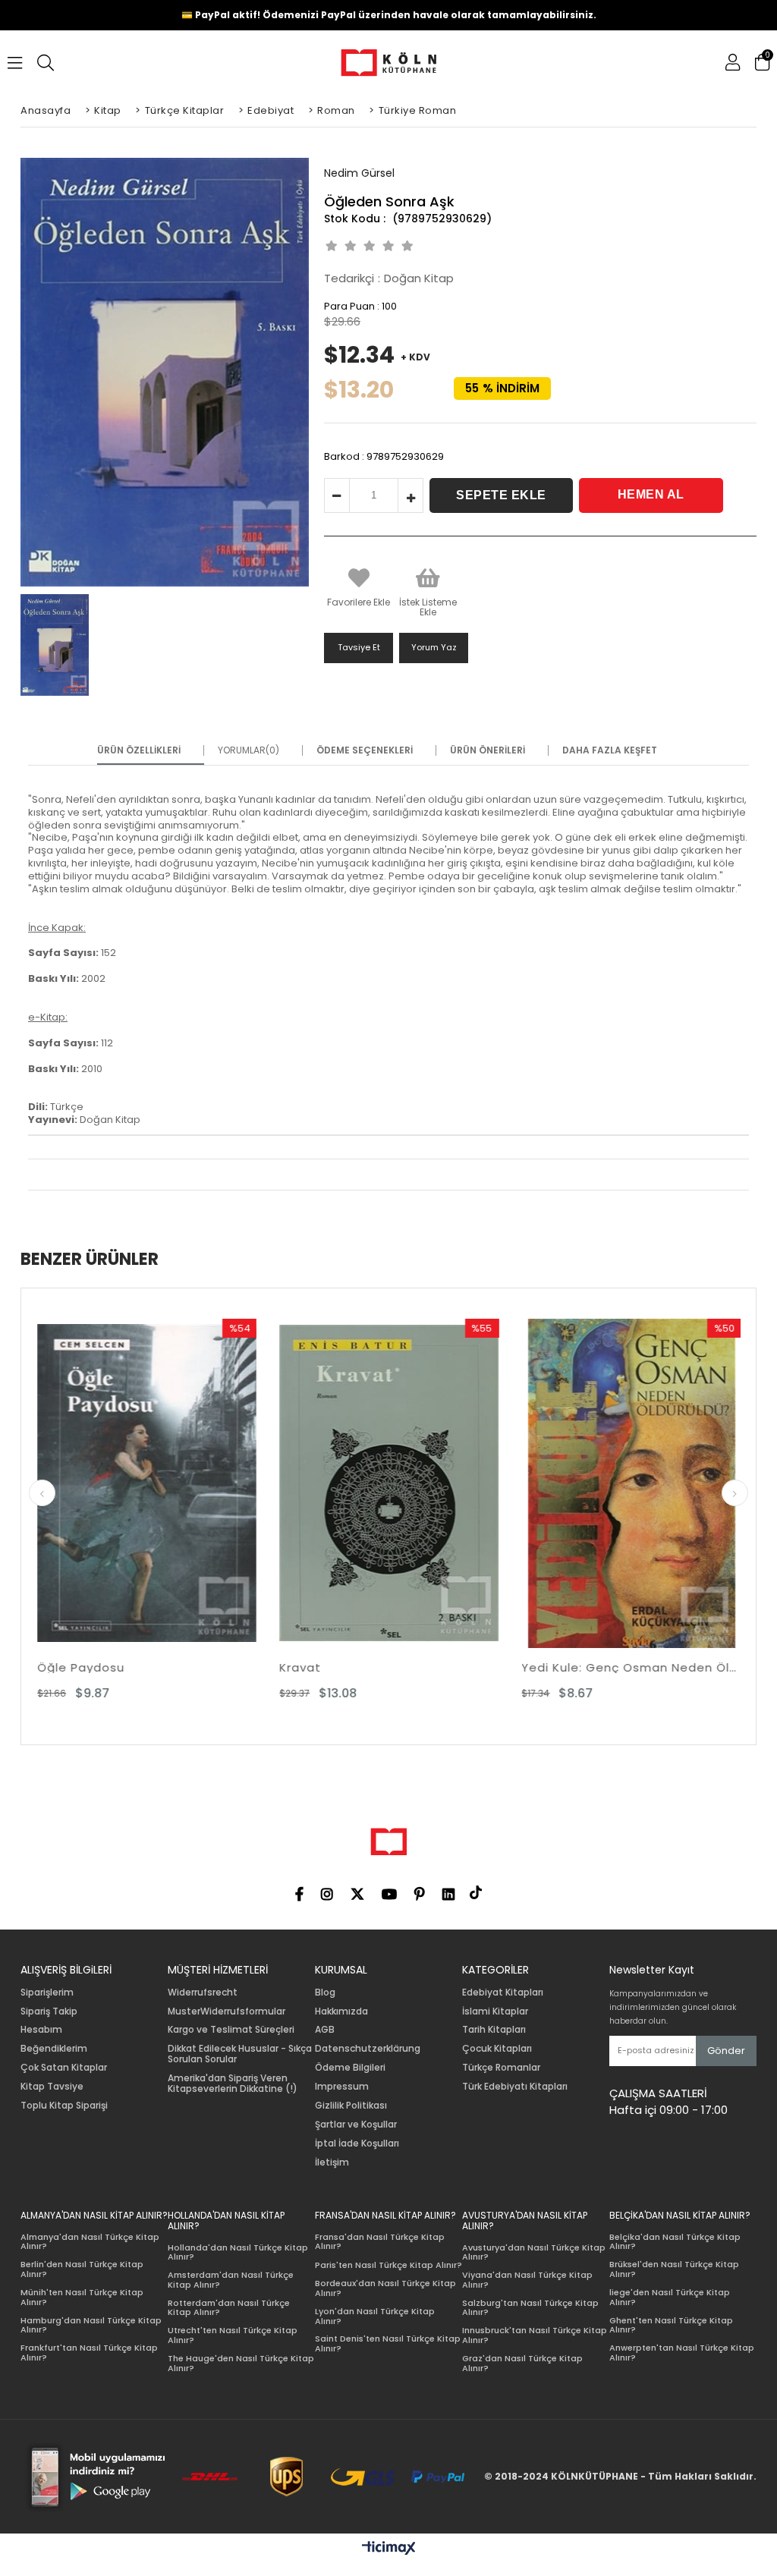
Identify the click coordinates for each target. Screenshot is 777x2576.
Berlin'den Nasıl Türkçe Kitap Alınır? (82, 2269)
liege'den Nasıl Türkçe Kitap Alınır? (670, 2297)
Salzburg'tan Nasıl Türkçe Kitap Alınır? (530, 2308)
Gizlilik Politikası (351, 2106)
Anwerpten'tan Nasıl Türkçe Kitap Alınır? (682, 2353)
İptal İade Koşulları (357, 2144)
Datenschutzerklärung (368, 2049)
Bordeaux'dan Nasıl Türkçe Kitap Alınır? (385, 2288)
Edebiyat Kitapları (503, 1993)
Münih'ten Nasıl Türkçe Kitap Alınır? (82, 2297)
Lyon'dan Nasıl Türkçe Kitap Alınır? (375, 2316)
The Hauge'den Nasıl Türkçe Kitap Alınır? (241, 2363)
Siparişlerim (47, 1993)
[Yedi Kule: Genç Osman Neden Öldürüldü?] (403, 1483)
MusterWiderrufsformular (226, 2011)
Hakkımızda (341, 2011)
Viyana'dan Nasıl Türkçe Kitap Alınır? (527, 2280)
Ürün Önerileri (488, 750)
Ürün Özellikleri (139, 750)
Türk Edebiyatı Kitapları (515, 2087)
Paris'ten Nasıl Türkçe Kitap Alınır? (388, 2265)
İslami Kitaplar (495, 2011)
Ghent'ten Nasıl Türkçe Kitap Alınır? (671, 2325)
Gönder (726, 2051)
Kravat (72, 1667)
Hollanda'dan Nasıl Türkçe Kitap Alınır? (238, 2252)
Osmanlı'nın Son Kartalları (616, 1667)
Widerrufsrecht (203, 1993)
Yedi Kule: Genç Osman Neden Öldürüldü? (403, 1667)
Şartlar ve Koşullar (356, 2125)
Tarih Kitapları (494, 2030)
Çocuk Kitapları (497, 2049)
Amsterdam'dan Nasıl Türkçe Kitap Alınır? (231, 2280)
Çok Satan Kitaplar (64, 2068)
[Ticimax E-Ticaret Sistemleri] (389, 2549)
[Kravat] (160, 1483)
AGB (325, 2030)
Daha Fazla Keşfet (610, 750)
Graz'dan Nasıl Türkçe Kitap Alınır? (522, 2363)
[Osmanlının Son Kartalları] (645, 1483)
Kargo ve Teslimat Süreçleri (231, 2030)
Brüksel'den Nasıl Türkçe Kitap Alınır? (674, 2269)
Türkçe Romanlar (501, 2068)
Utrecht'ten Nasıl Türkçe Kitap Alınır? (233, 2335)
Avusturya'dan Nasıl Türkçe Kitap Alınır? (534, 2252)
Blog (325, 1993)
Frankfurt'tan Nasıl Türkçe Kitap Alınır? (89, 2353)
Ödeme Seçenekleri (365, 750)
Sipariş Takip (49, 2011)
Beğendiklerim (54, 2049)
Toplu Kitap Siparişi (64, 2106)
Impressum (342, 2087)
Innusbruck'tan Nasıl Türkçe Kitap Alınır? (535, 2335)
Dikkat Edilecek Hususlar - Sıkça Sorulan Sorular (240, 2054)
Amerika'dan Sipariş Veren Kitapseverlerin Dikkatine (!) (233, 2084)
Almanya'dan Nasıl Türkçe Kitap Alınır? (90, 2242)
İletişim (332, 2162)
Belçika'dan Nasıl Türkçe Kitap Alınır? (675, 2242)
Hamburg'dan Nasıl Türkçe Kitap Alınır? (91, 2325)
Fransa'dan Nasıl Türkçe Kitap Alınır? (380, 2242)
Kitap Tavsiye (52, 2087)
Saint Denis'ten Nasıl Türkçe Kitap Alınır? (388, 2343)
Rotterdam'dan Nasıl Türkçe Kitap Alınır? (229, 2308)
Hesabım (41, 2030)
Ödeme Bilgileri (350, 2068)
